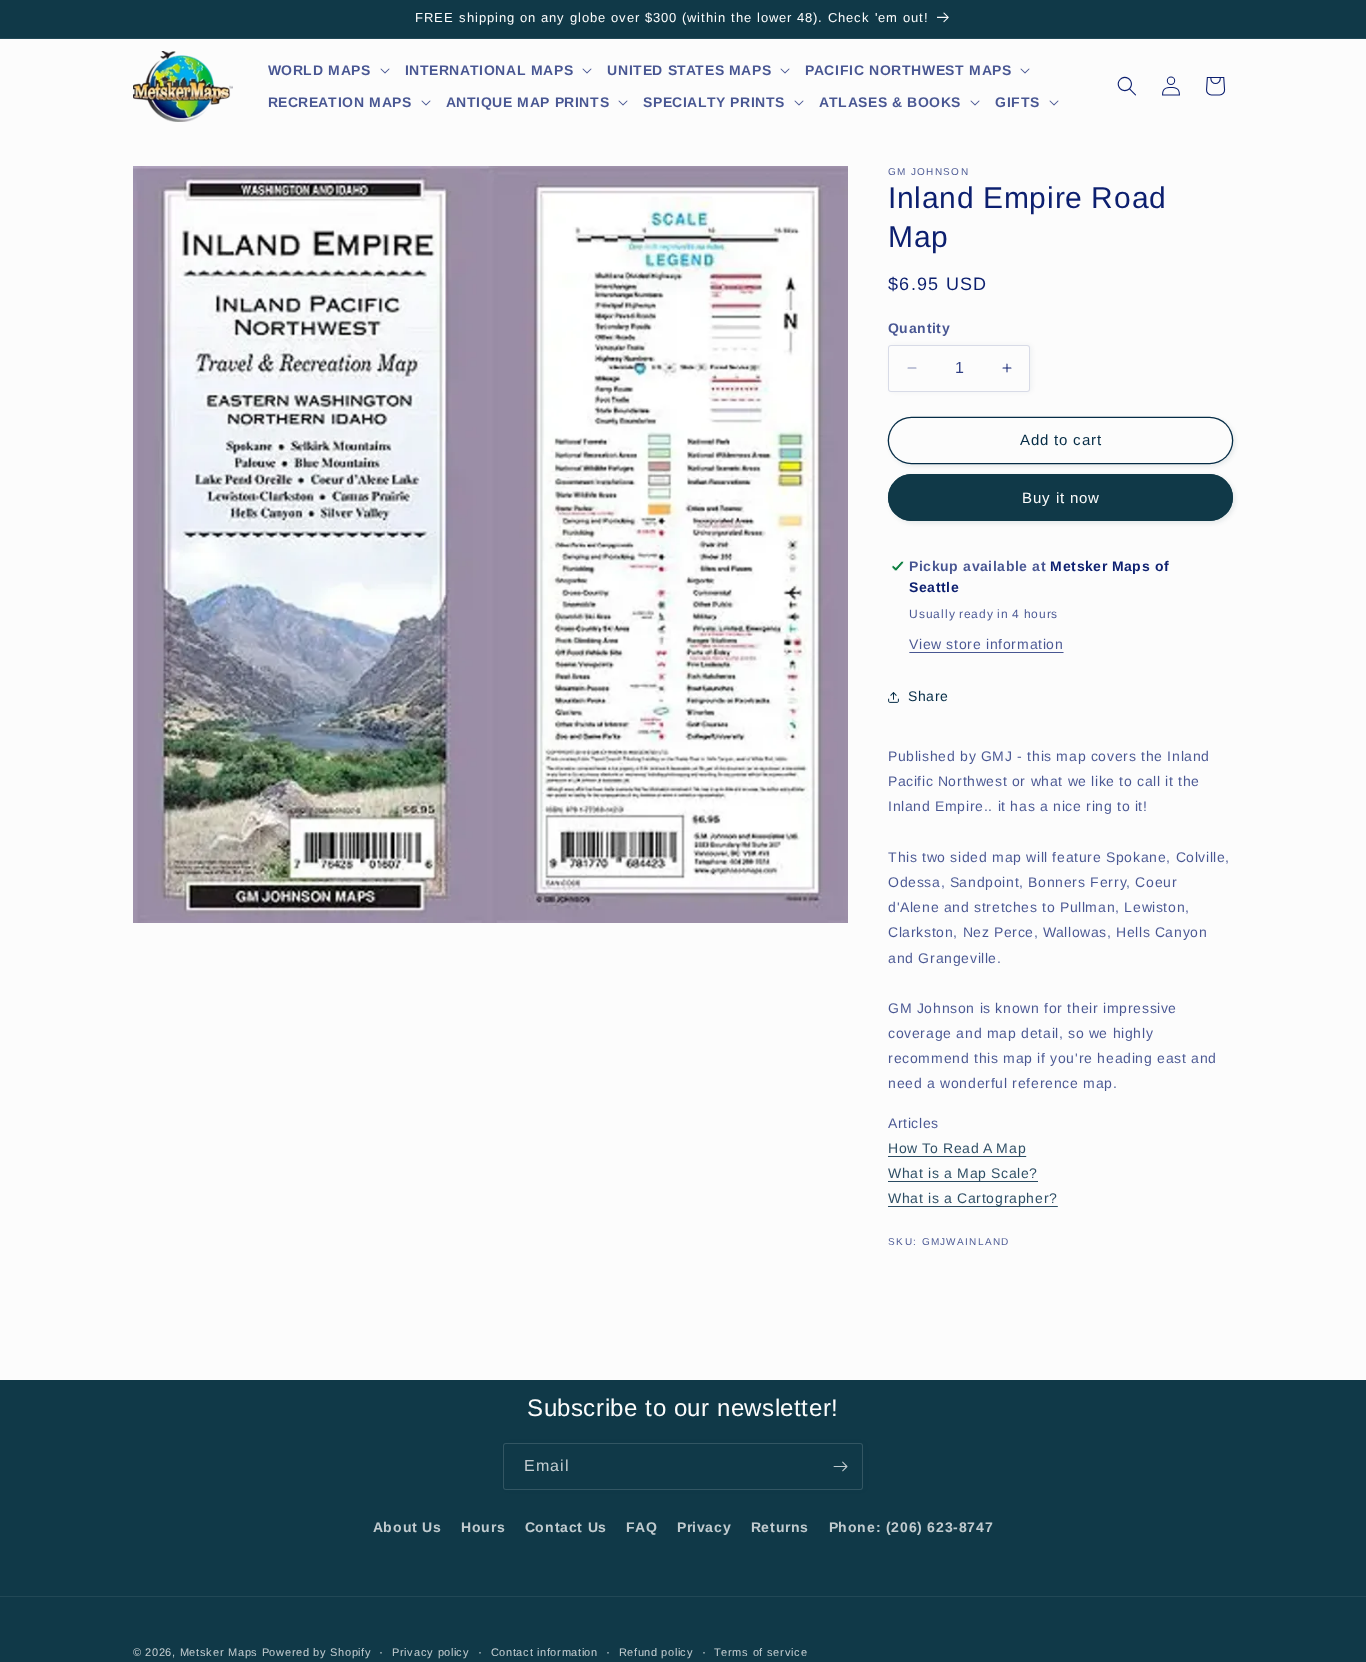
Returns (780, 1527)
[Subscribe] (840, 1466)
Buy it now (1061, 497)
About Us (407, 1527)
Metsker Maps (219, 1652)
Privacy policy (431, 1651)
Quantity (919, 328)
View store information (986, 644)
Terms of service (760, 1651)
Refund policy (656, 1651)
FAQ (641, 1527)
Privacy (704, 1527)
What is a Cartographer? (973, 1198)
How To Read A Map (957, 1148)
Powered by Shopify (317, 1652)
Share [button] (928, 696)
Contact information (544, 1651)
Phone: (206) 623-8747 (911, 1527)
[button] (329, 70)
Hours (483, 1527)
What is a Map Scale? (963, 1173)
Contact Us (566, 1527)
